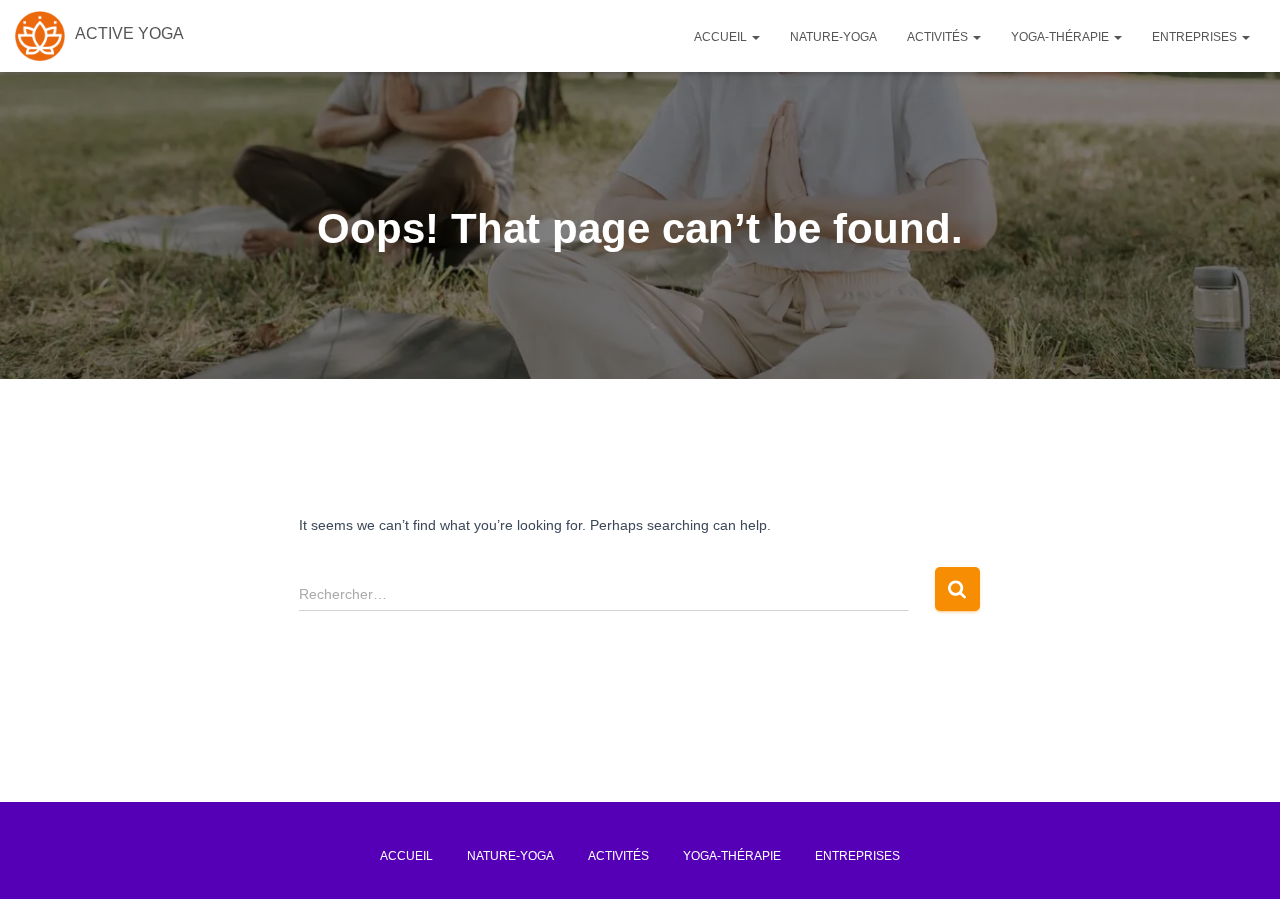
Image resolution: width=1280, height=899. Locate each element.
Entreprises (1196, 37)
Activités (939, 37)
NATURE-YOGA (833, 37)
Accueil (722, 37)
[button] (755, 37)
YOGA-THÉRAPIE (1061, 37)
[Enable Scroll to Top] (1231, 854)
